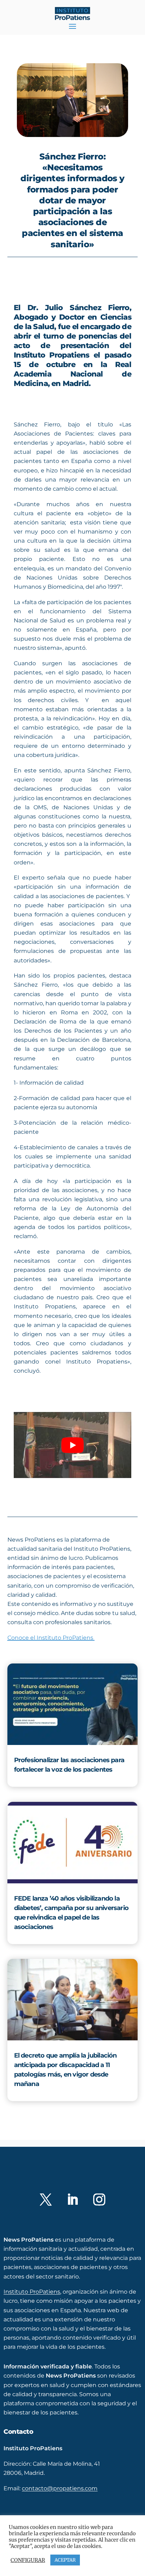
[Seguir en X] (46, 2210)
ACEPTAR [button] (65, 2560)
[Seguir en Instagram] (99, 2210)
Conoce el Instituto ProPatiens (51, 1638)
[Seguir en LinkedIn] (72, 2210)
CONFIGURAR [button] (28, 2560)
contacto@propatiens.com (60, 2499)
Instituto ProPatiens (32, 2303)
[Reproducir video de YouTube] (72, 1445)
